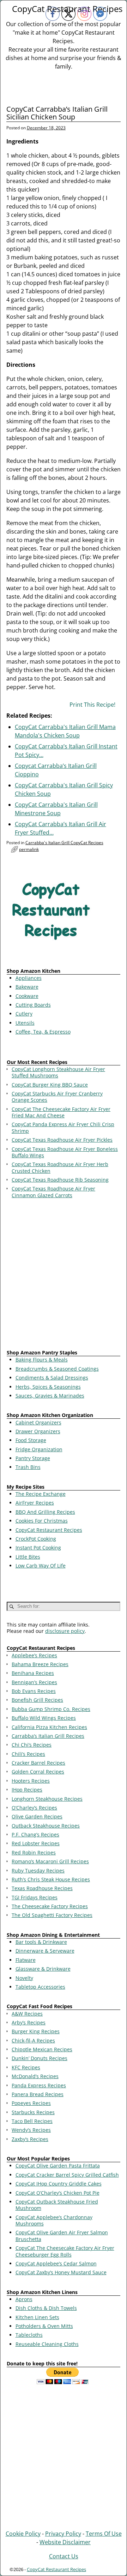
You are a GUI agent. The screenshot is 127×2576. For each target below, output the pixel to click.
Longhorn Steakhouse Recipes (47, 1799)
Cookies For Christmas (42, 1521)
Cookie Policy (23, 2534)
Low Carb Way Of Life (41, 1566)
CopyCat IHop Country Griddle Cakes (59, 2184)
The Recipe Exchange (41, 1494)
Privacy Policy (63, 2534)
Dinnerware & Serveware (45, 1951)
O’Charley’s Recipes (34, 1808)
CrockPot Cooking (36, 1539)
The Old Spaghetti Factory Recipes (52, 1915)
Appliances (29, 978)
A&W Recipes (27, 2014)
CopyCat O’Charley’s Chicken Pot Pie (58, 2193)
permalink (29, 849)
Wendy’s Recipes (31, 2130)
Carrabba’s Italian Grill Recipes (48, 1736)
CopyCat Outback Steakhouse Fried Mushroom (57, 2205)
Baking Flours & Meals (42, 1360)
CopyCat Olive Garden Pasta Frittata (58, 2166)
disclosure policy (65, 1631)
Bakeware (27, 987)
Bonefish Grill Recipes (37, 1700)
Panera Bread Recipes (38, 2094)
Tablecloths (29, 2335)
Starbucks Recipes (33, 2112)
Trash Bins (28, 1467)
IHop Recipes (27, 1790)
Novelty (24, 1978)
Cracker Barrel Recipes (38, 1763)
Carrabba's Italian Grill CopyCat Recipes (64, 843)
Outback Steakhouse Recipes (46, 1826)
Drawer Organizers (38, 1431)
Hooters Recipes (31, 1781)
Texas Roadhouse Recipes (42, 1888)
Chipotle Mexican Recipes (42, 2049)
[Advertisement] (64, 1275)
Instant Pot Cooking (38, 1548)
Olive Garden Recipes (37, 1816)
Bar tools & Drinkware (41, 1942)
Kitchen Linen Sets (37, 2317)
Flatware (26, 1960)
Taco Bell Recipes (32, 2121)
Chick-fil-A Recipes (33, 2040)
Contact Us (64, 2556)
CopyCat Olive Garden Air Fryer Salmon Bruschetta (62, 2236)
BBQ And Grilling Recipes (45, 1512)
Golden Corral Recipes (38, 1772)
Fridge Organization (39, 1449)
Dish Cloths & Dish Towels (46, 2308)
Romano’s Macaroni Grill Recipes (50, 1861)
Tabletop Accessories (40, 1987)
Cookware (27, 996)
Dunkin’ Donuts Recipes (40, 2058)
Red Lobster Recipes (36, 1843)
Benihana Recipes (33, 1673)
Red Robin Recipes (34, 1852)
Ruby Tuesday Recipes (38, 1871)
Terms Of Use (104, 2534)
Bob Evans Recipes (34, 1691)
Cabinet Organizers (38, 1422)
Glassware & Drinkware (43, 1969)
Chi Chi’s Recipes (32, 1745)
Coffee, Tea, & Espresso (43, 1032)
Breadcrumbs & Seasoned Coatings (57, 1369)
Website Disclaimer (65, 2542)
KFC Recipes (26, 2067)
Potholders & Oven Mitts (44, 2326)
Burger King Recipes (36, 2031)
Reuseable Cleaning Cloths (47, 2344)
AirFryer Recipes (35, 1503)
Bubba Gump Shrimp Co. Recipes (51, 1709)
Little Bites (28, 1557)
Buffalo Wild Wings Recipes (44, 1718)
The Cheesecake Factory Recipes (50, 1906)
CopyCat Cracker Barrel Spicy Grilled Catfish (67, 2175)
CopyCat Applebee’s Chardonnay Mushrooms (54, 2220)
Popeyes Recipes (31, 2103)
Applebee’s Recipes (34, 1655)
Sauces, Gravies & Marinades (50, 1396)
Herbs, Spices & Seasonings (48, 1387)
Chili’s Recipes (28, 1754)
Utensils (25, 1023)
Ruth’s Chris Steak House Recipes (51, 1879)
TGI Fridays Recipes (35, 1897)
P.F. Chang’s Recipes (35, 1834)
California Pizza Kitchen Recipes (49, 1727)
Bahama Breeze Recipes (40, 1664)
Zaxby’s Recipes (30, 2139)
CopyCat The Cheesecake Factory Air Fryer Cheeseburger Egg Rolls (65, 2251)
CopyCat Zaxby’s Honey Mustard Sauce (61, 2272)
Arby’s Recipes (29, 2022)
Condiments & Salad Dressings (52, 1378)
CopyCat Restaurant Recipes (49, 1530)
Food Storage (31, 1440)
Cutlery (24, 1014)
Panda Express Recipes (39, 2085)
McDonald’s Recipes (35, 2076)
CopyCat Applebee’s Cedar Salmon (56, 2263)
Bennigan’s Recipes (34, 1682)
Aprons (24, 2299)
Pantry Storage (33, 1458)
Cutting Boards (33, 1005)
